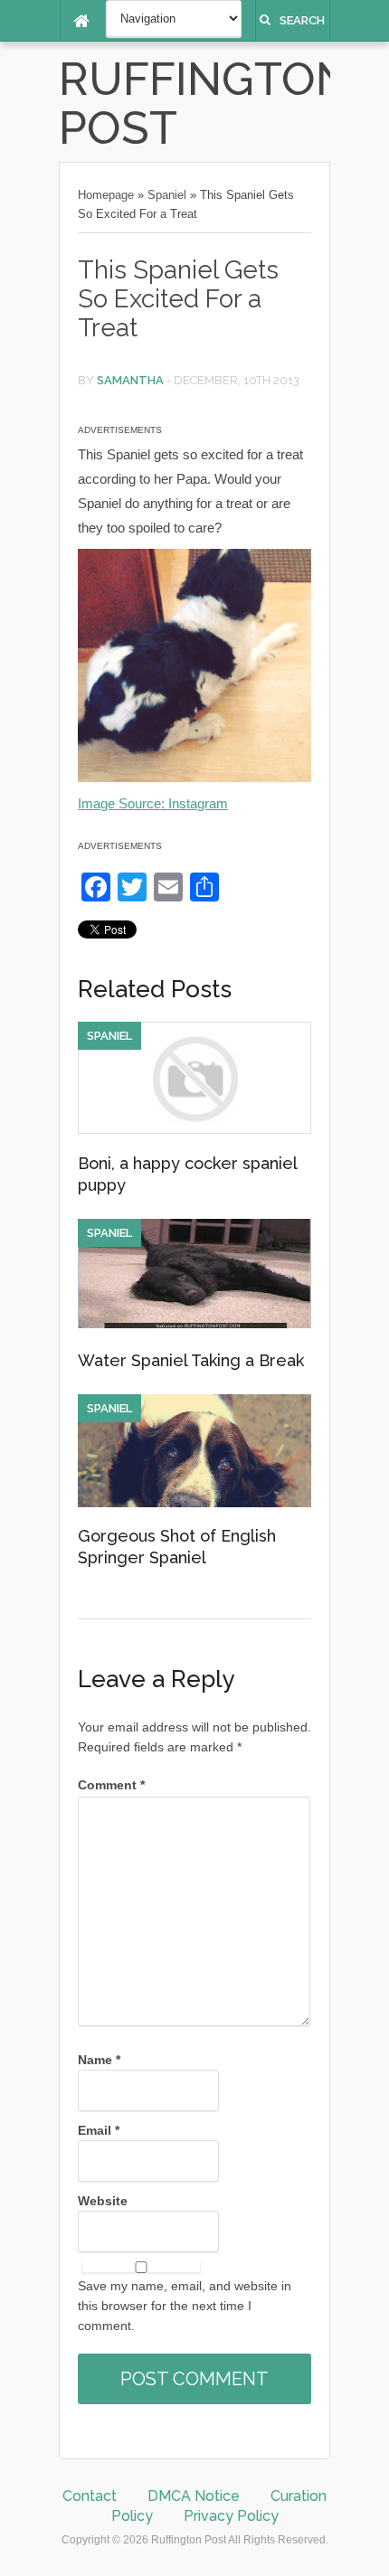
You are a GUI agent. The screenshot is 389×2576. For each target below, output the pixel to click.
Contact (90, 2496)
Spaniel (167, 195)
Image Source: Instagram (153, 803)
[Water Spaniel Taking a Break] (194, 1324)
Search (302, 20)
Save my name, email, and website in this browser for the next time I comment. (185, 2306)
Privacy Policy (231, 2516)
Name (99, 2060)
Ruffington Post (204, 104)
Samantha (130, 380)
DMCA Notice (194, 2496)
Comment (111, 1785)
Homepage (106, 195)
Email (99, 2130)
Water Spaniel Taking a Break (191, 1360)
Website (103, 2201)
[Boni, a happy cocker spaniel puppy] (194, 1129)
